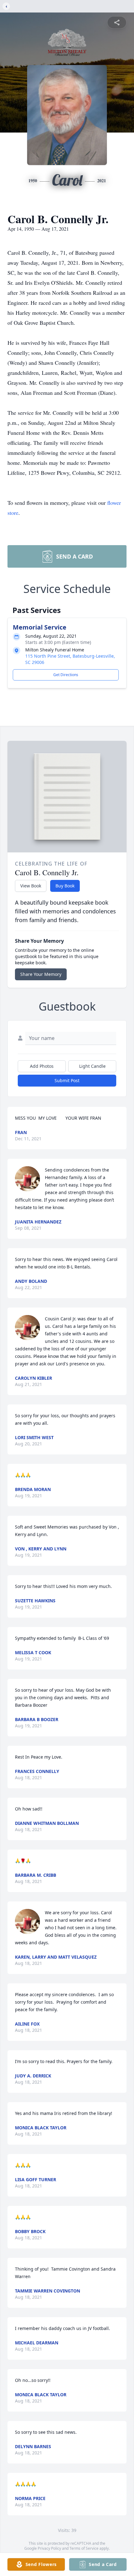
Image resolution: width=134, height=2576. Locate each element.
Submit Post (67, 1080)
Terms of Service (84, 2548)
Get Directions (66, 675)
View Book (31, 886)
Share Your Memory (41, 974)
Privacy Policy (49, 2548)
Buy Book (65, 886)
